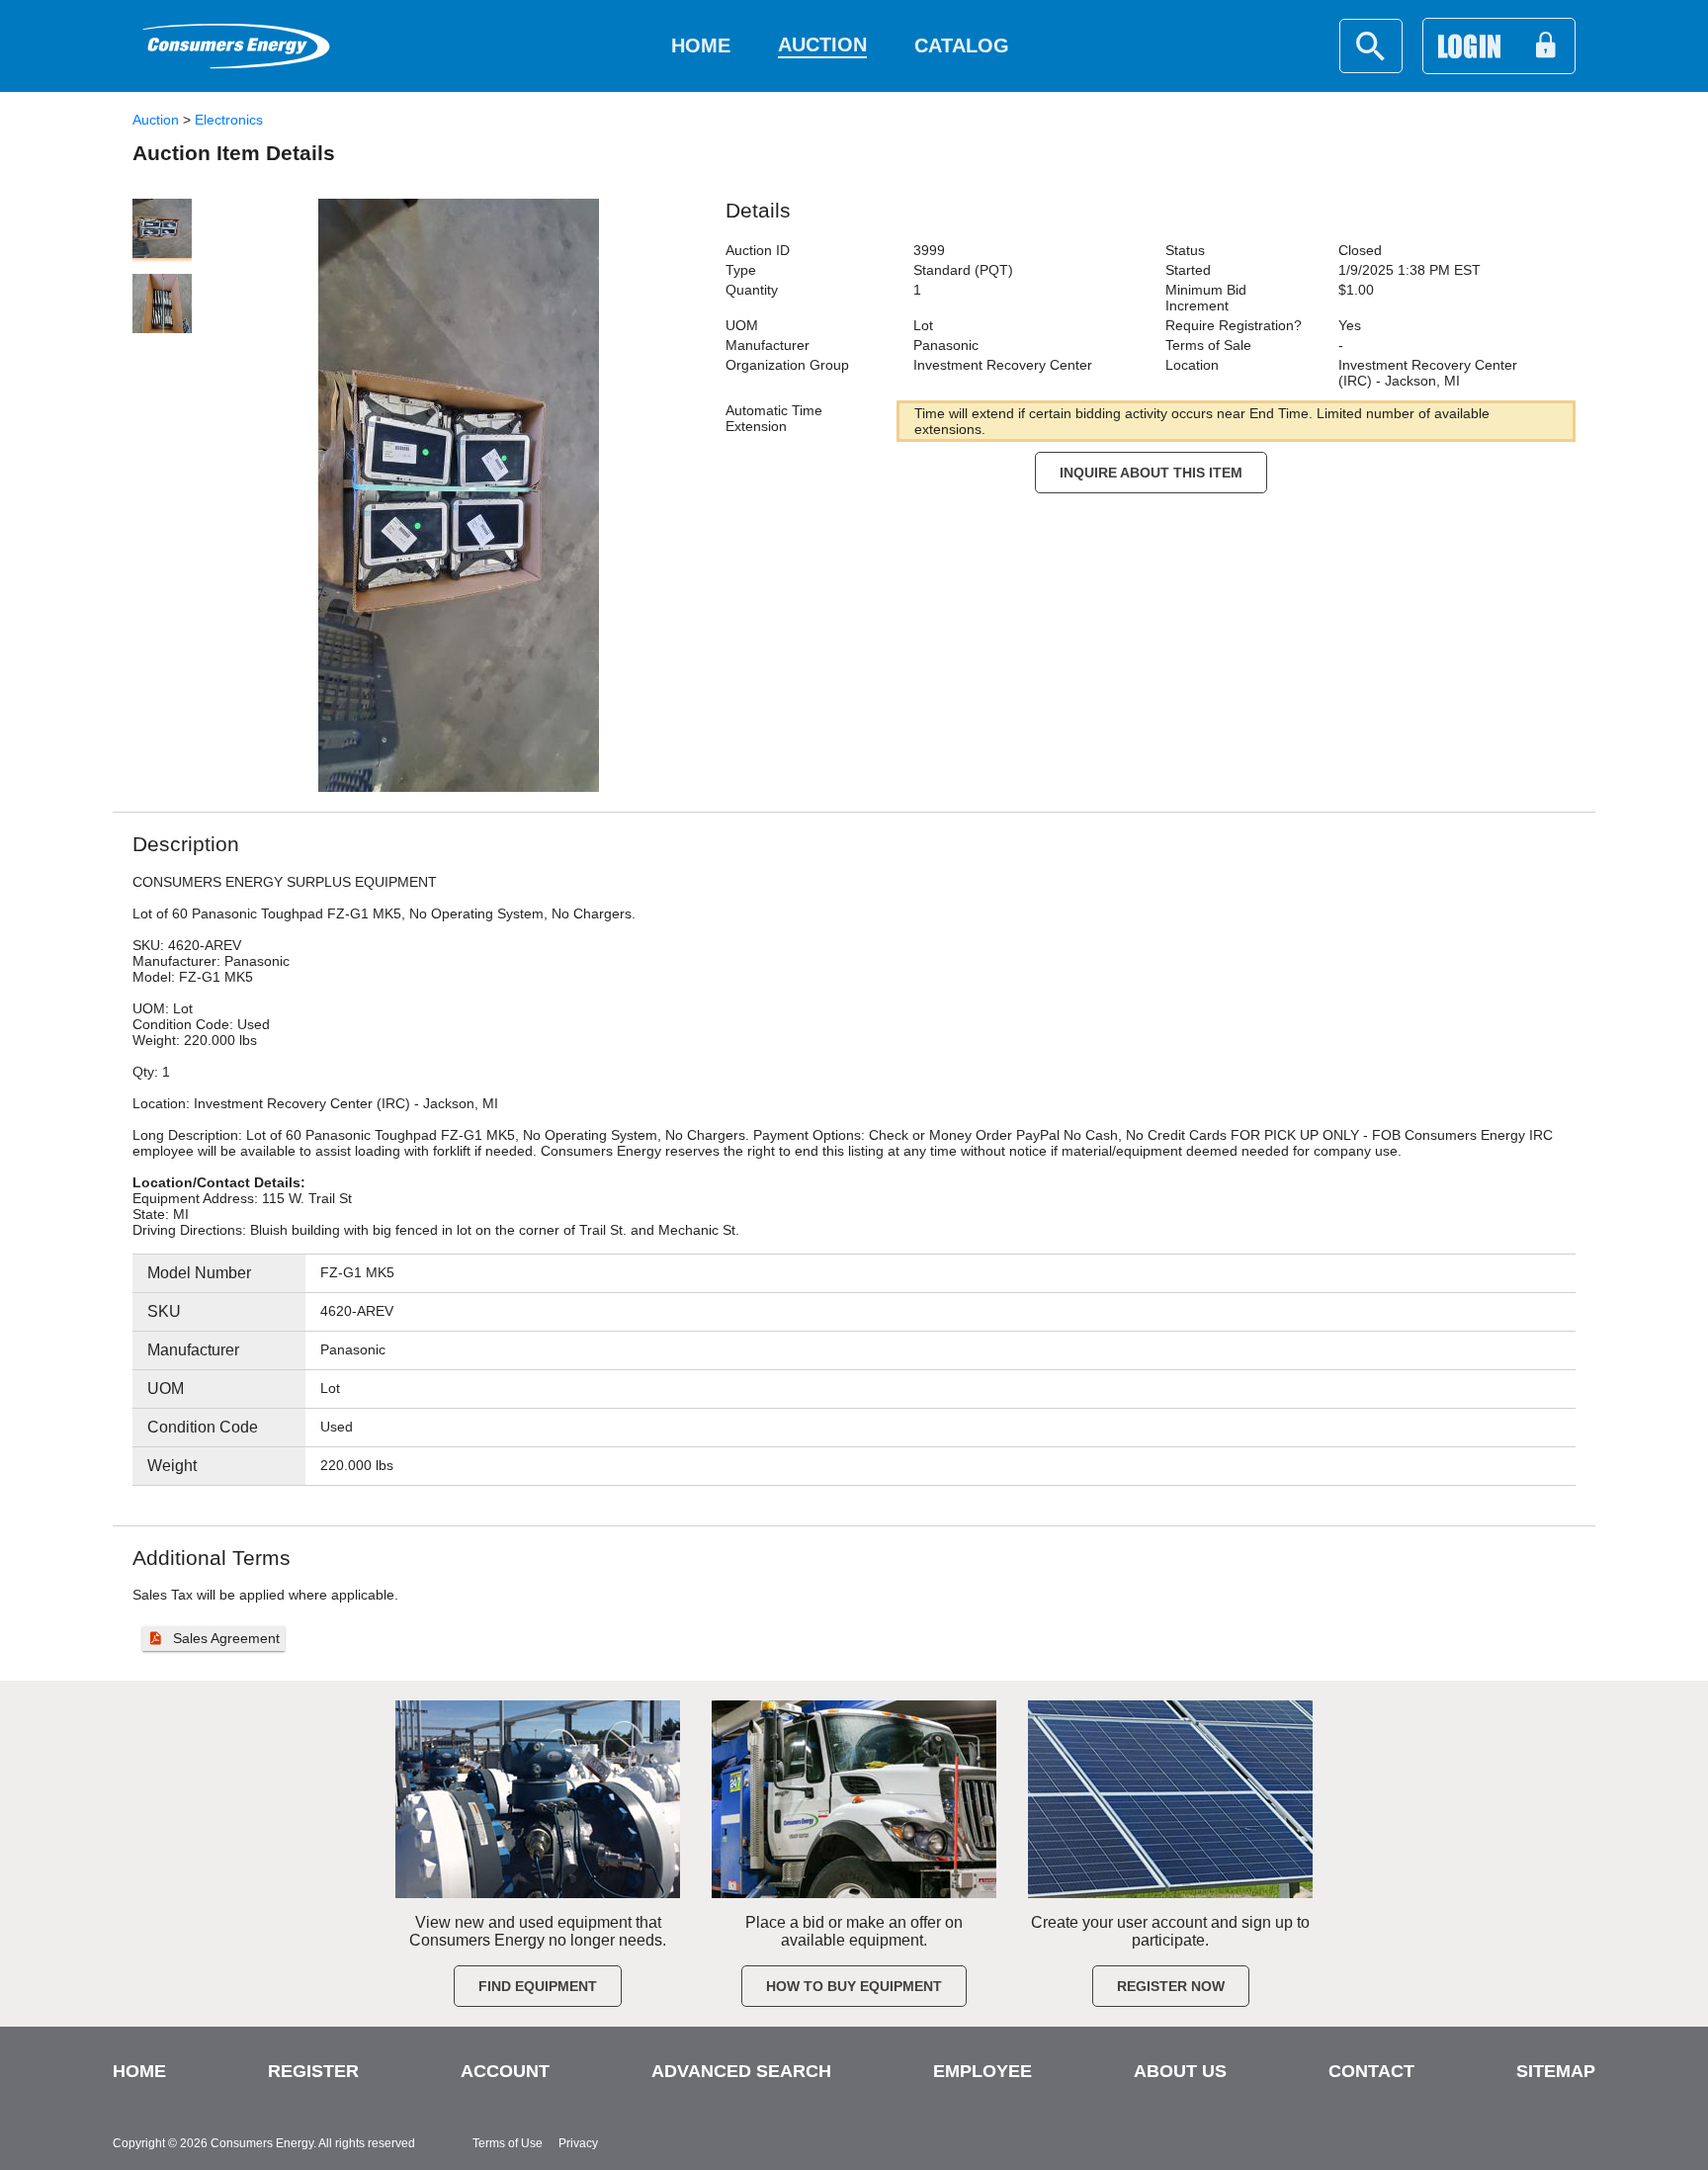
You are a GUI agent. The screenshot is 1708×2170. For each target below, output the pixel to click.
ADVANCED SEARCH (741, 2071)
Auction (156, 120)
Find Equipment (538, 1986)
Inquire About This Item (1151, 473)
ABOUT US (1180, 2071)
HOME (139, 2071)
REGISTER (313, 2071)
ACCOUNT (505, 2071)
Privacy (578, 2143)
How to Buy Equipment (854, 1986)
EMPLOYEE (982, 2071)
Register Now (1171, 1986)
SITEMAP (1556, 2071)
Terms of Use (508, 2143)
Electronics (229, 120)
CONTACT (1371, 2071)
